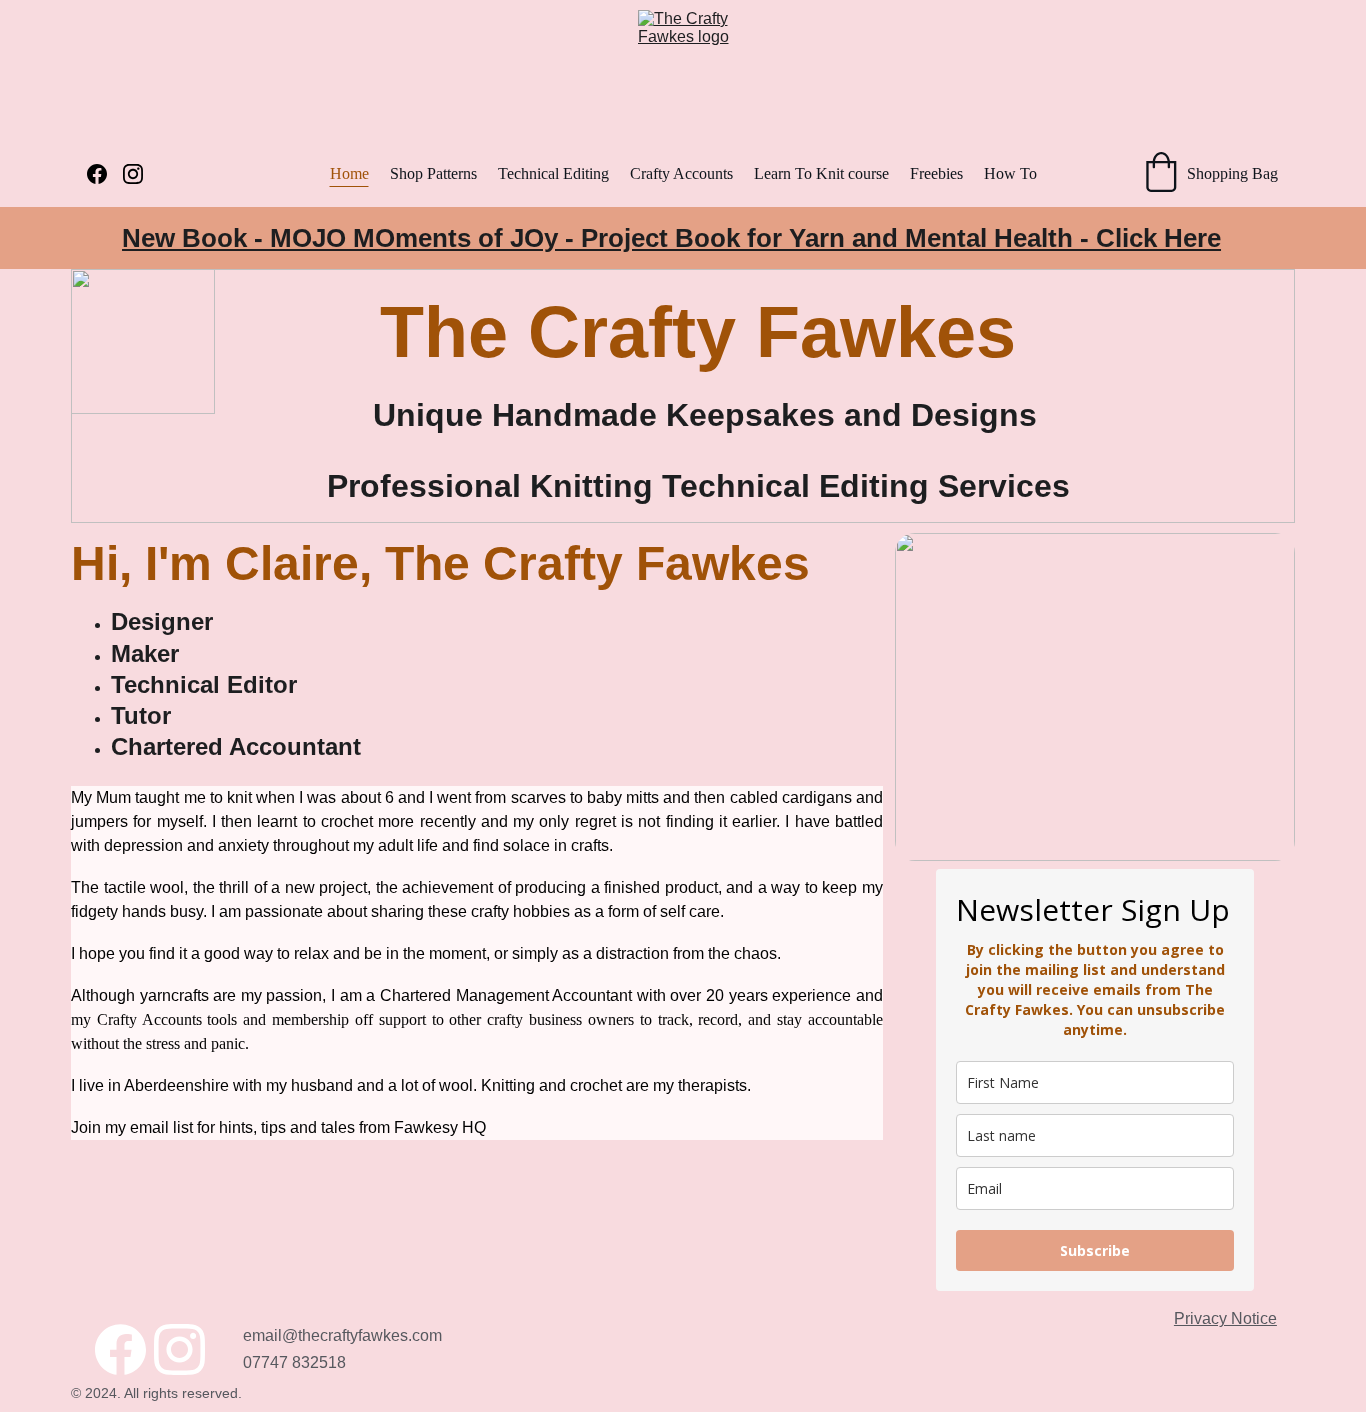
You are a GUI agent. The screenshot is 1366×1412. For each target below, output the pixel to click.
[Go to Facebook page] (105, 174)
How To (1010, 173)
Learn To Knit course (821, 173)
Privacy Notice (1225, 1318)
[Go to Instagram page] (133, 174)
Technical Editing (553, 173)
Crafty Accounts (681, 173)
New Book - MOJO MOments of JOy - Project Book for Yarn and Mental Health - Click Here (671, 238)
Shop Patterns (433, 173)
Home (349, 173)
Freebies (936, 173)
